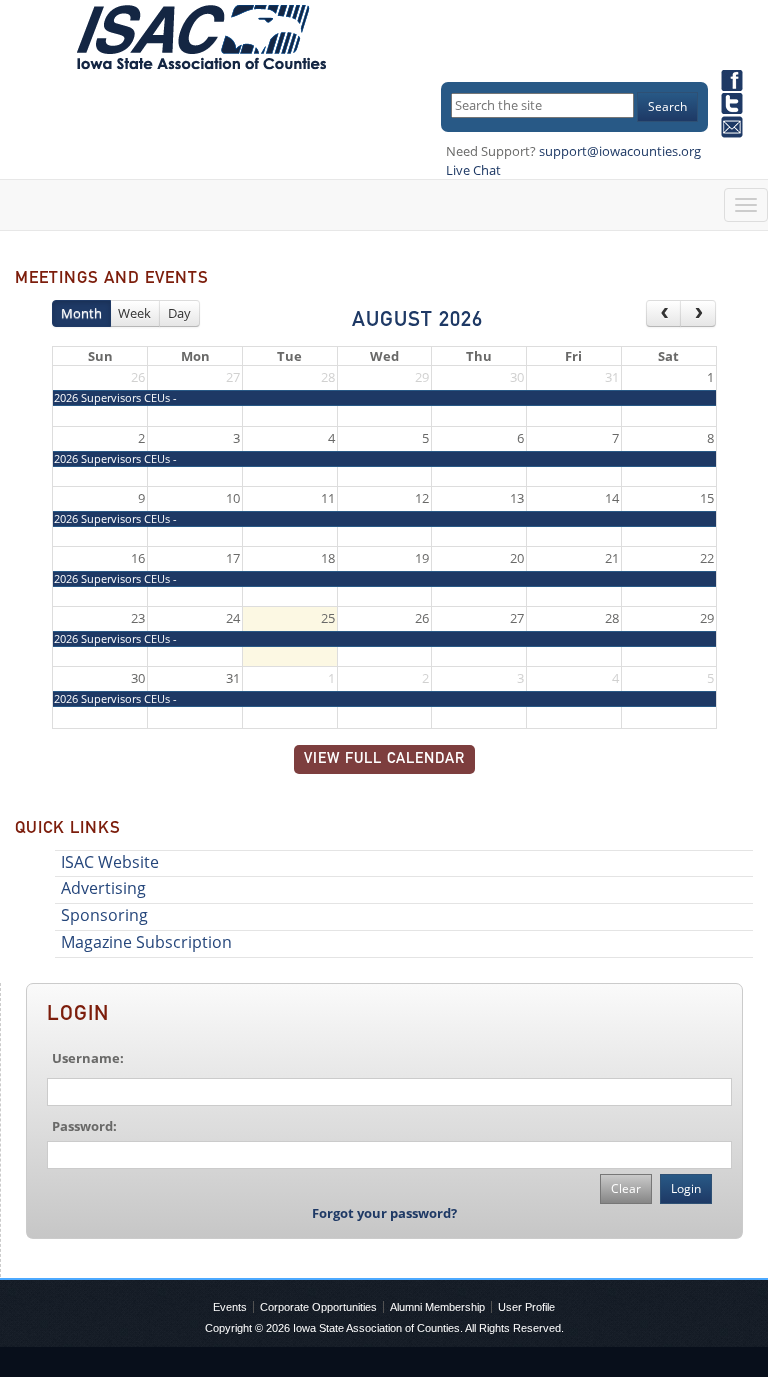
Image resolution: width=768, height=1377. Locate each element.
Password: (84, 1126)
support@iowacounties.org (620, 151)
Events (230, 1307)
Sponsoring (104, 915)
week (134, 313)
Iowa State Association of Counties (376, 1328)
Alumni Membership (437, 1307)
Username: (88, 1058)
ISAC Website (110, 862)
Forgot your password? (384, 1213)
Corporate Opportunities (318, 1307)
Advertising (103, 888)
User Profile (526, 1307)
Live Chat (473, 170)
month (81, 313)
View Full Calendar (384, 759)
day (179, 313)
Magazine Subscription (146, 942)
